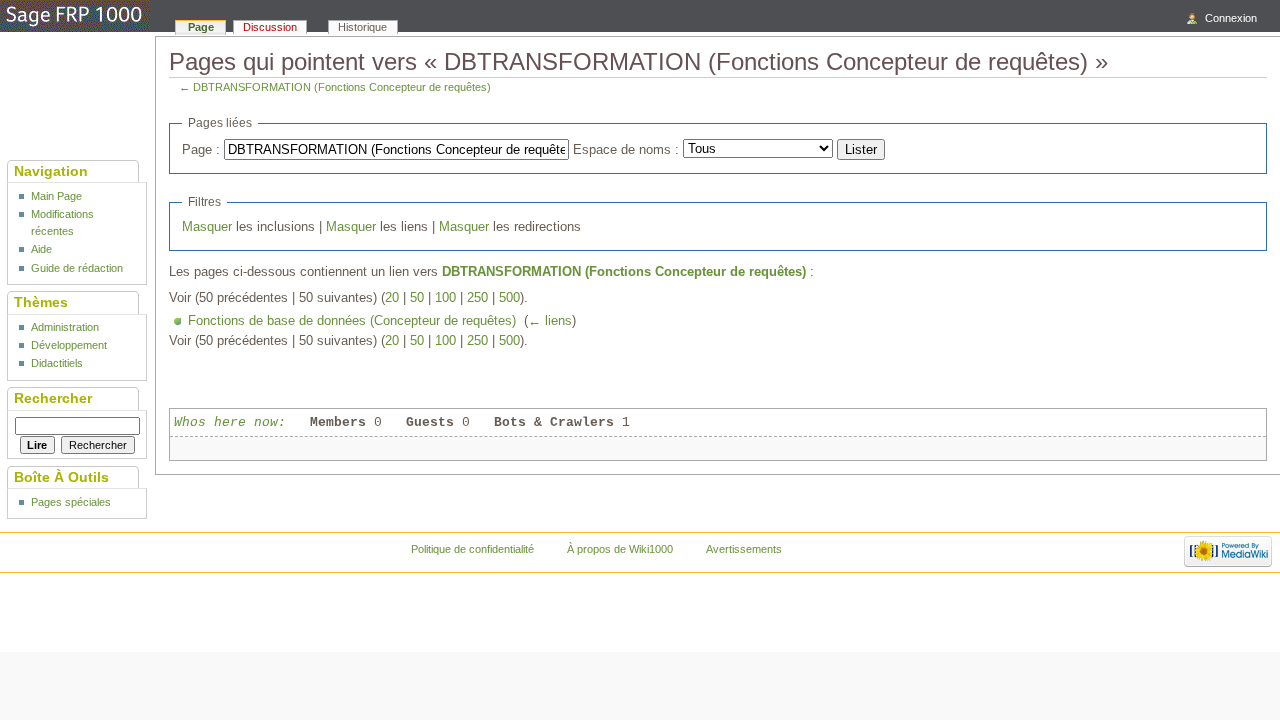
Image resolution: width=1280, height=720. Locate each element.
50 (417, 298)
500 (509, 298)
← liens (550, 321)
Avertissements (744, 549)
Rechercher (53, 398)
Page (201, 27)
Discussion (270, 27)
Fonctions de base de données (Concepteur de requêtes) (352, 321)
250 (477, 298)
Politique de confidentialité (472, 549)
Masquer (207, 227)
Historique (362, 27)
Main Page (56, 196)
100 (445, 298)
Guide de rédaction (77, 268)
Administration (65, 327)
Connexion (1231, 18)
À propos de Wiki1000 (620, 549)
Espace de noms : (626, 150)
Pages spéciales (71, 502)
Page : (201, 150)
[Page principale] (75, 17)
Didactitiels (57, 363)
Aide (41, 249)
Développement (69, 345)
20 (392, 298)
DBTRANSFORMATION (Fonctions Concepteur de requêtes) (342, 87)
